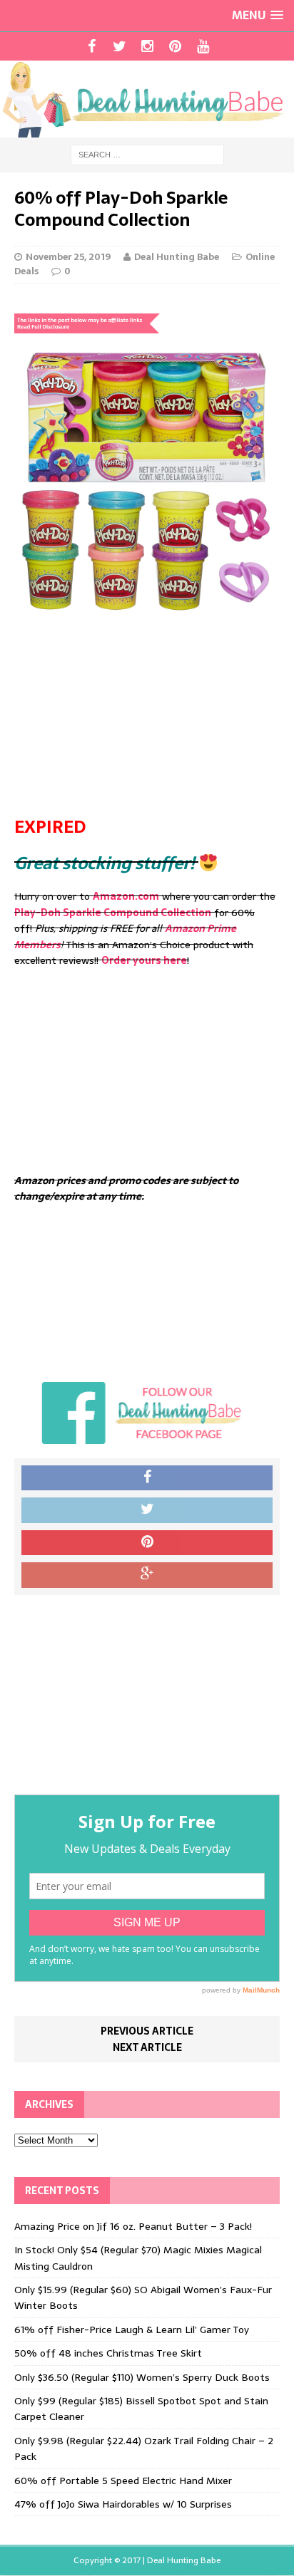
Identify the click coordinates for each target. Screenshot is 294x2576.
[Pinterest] (175, 46)
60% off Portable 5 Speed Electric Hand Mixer (123, 2481)
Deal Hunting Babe (177, 257)
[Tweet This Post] (147, 1510)
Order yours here (144, 960)
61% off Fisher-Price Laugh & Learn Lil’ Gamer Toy (132, 2330)
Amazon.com (126, 896)
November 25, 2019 (68, 257)
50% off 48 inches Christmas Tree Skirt (108, 2353)
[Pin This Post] (147, 1543)
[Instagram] (147, 46)
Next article (147, 2047)
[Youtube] (203, 46)
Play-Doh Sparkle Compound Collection (113, 913)
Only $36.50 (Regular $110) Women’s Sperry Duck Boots (142, 2377)
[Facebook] (92, 46)
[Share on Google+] (147, 1575)
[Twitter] (120, 46)
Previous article (147, 2031)
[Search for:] (147, 154)
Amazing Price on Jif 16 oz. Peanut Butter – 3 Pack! (133, 2226)
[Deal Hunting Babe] (147, 99)
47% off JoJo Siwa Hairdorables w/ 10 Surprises (123, 2504)
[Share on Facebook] (147, 1478)
